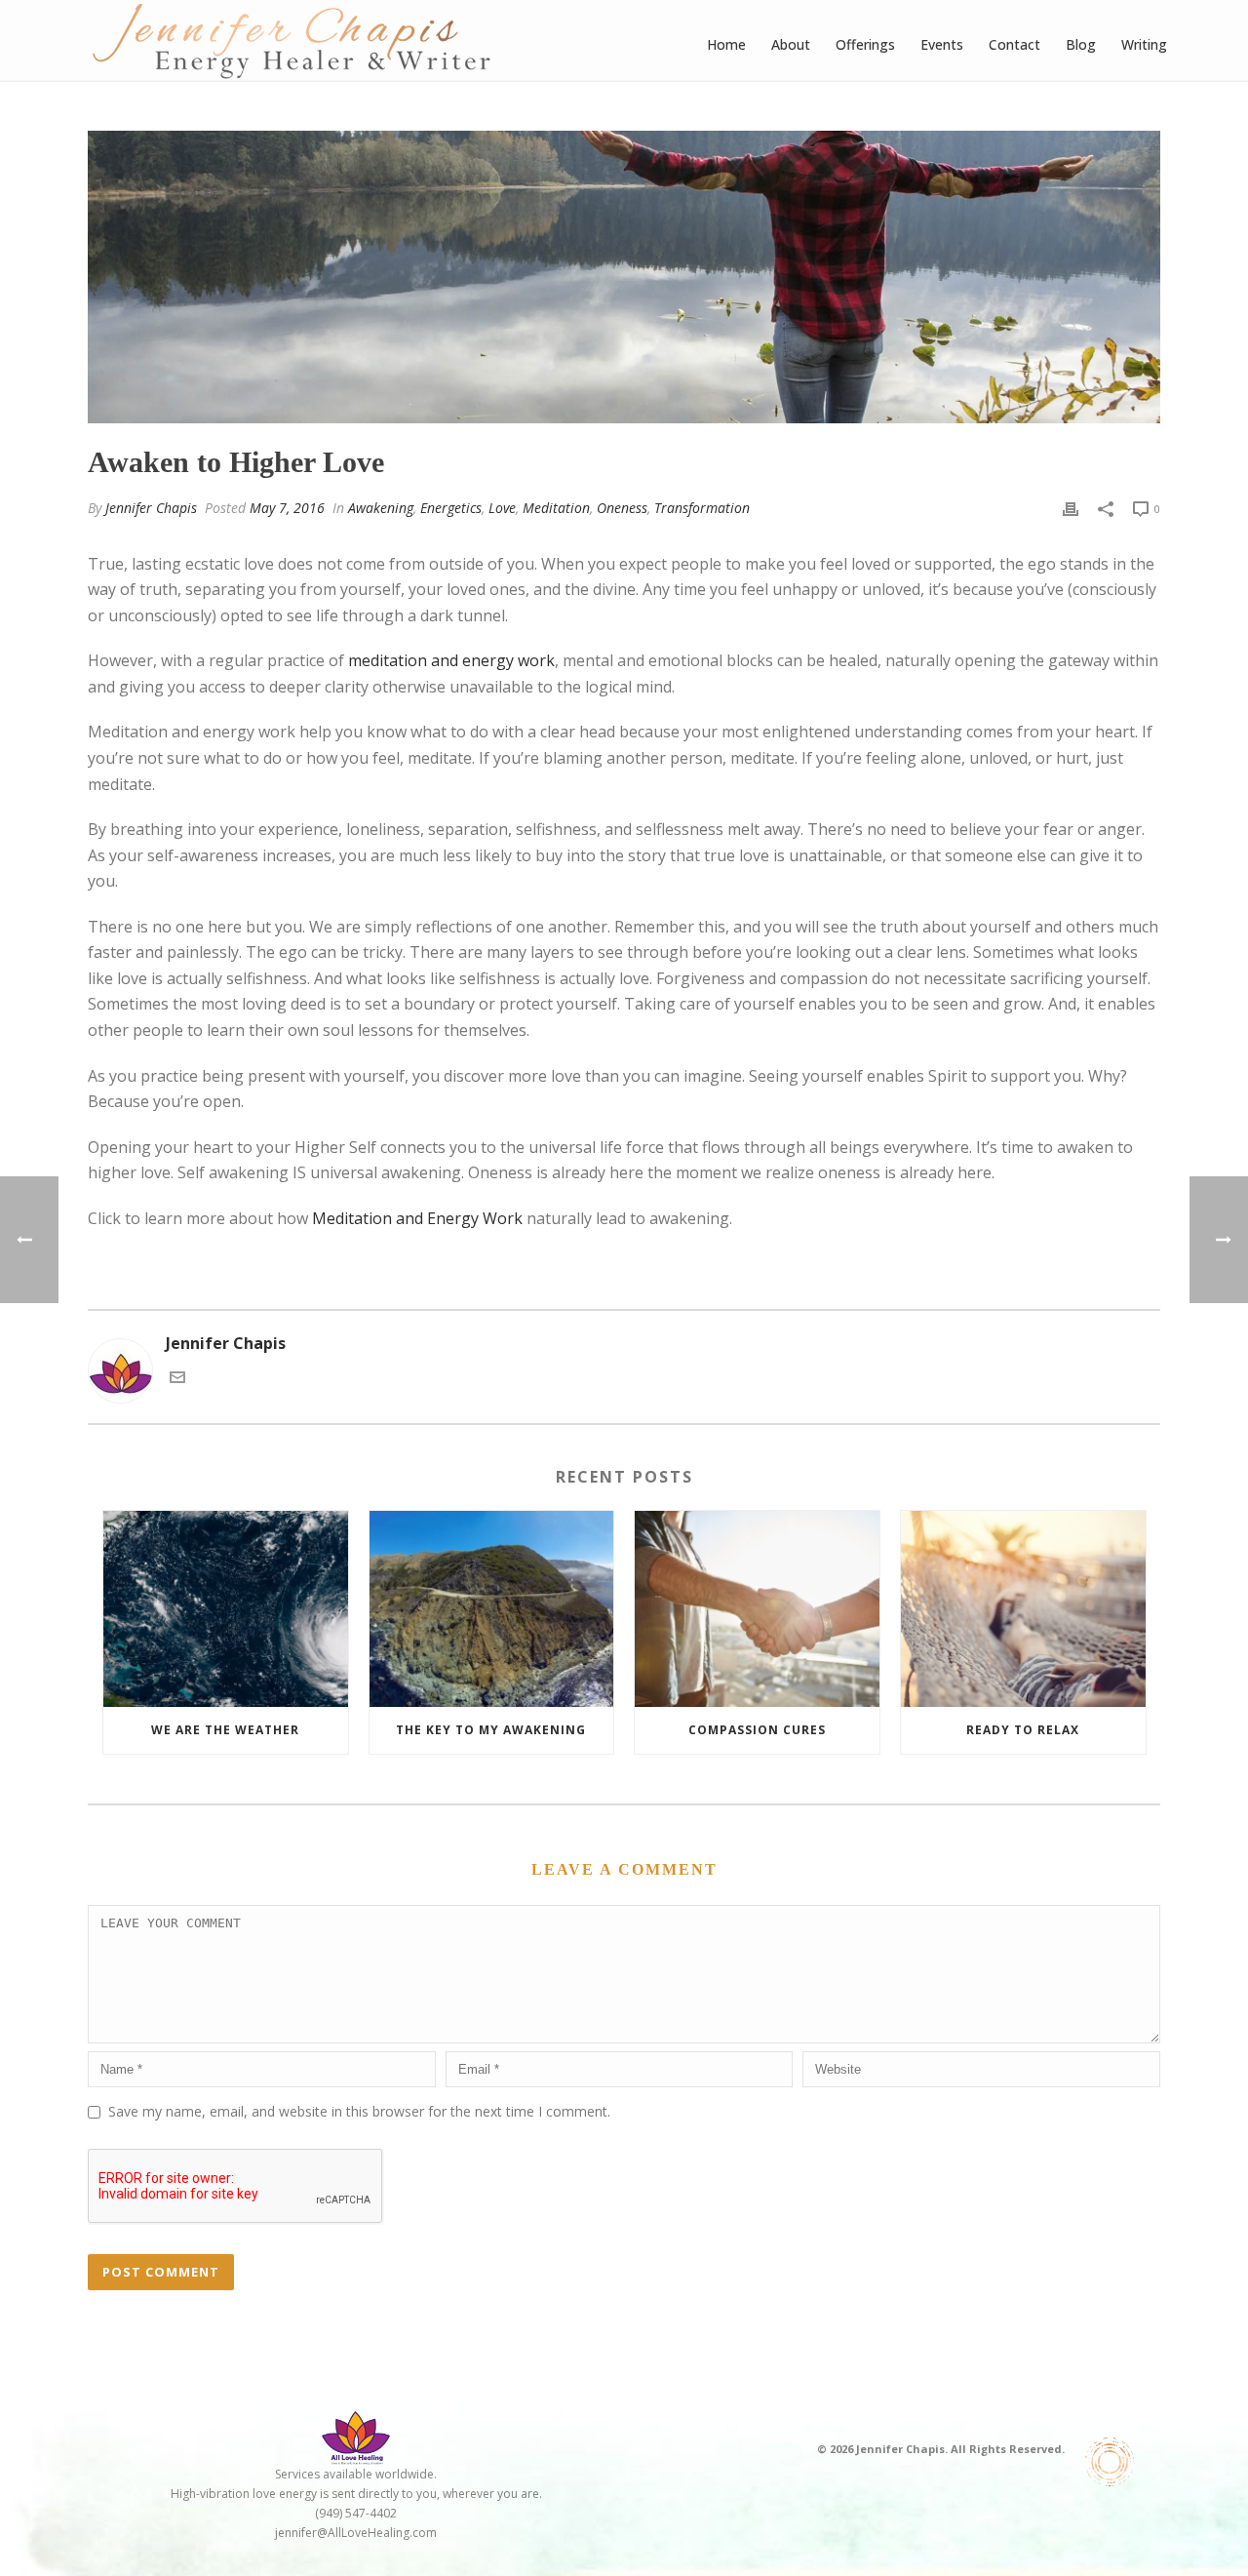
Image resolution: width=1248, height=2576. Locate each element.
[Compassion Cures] (757, 1609)
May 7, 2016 (287, 508)
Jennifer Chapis (151, 508)
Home (726, 44)
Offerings (865, 44)
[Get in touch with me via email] (177, 1379)
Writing (1144, 44)
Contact (1014, 44)
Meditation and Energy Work (417, 1218)
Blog (1081, 44)
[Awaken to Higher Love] (624, 277)
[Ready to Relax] (1023, 1609)
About (791, 44)
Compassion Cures (757, 1730)
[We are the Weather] (226, 1609)
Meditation (556, 508)
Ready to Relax (1023, 1730)
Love (502, 508)
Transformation (702, 508)
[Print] (1071, 508)
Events (942, 44)
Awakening (381, 508)
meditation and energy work (451, 660)
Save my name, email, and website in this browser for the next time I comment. (359, 2111)
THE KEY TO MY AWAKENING (491, 1730)
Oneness (622, 508)
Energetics (451, 508)
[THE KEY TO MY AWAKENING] (492, 1609)
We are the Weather (225, 1730)
